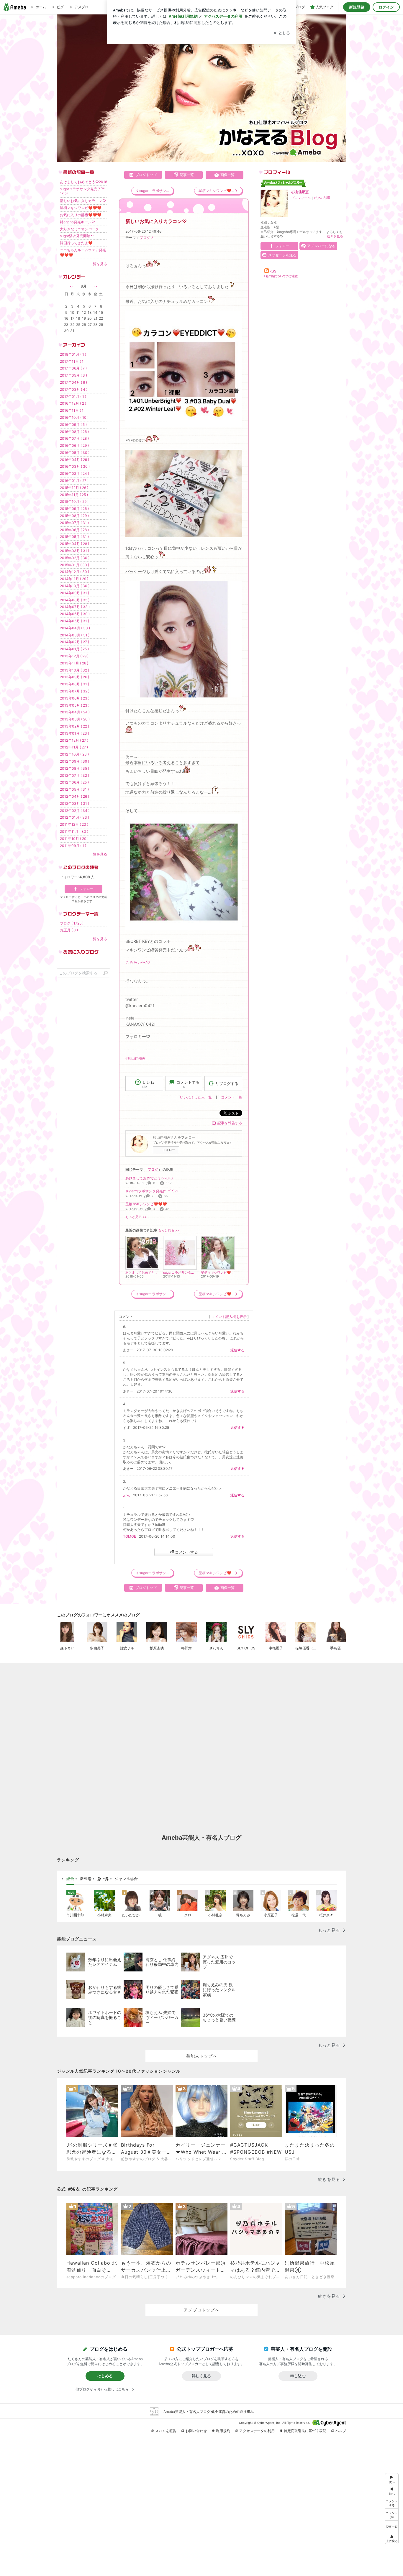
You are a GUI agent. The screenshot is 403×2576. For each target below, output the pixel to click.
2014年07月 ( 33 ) (75, 607)
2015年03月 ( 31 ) (74, 551)
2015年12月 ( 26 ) (74, 488)
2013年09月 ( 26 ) (74, 677)
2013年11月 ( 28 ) (74, 663)
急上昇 (103, 1879)
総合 (70, 1879)
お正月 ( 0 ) (69, 930)
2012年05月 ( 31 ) (74, 789)
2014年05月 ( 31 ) (74, 621)
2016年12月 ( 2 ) (73, 403)
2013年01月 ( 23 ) (74, 733)
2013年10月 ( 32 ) (74, 670)
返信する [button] (237, 1350)
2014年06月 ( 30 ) (75, 614)
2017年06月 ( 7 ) (73, 368)
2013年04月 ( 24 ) (75, 712)
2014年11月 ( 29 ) (74, 579)
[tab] (70, 1879)
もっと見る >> (136, 1217)
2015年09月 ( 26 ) (74, 509)
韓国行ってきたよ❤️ (76, 243)
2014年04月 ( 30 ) (75, 628)
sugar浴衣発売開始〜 (77, 236)
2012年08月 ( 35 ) (74, 768)
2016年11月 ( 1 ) (73, 410)
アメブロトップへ (201, 2310)
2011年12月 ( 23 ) (74, 824)
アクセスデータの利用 (257, 2431)
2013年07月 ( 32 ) (75, 691)
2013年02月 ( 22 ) (74, 726)
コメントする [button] (188, 1084)
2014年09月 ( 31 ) (74, 593)
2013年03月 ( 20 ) (75, 719)
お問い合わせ (196, 2431)
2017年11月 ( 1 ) (73, 361)
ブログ (145, 238)
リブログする (227, 1083)
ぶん (127, 1495)
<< (72, 286)
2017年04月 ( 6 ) (73, 382)
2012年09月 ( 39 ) (74, 761)
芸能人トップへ (202, 2056)
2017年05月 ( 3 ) (73, 375)
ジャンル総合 (126, 1879)
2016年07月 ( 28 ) (74, 438)
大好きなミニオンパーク (79, 229)
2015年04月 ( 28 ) (74, 544)
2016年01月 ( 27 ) (74, 481)
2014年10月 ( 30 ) (75, 586)
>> (95, 286)
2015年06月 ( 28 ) (74, 530)
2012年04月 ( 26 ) (74, 796)
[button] (392, 2514)
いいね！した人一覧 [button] (196, 1097)
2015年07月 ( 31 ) (74, 523)
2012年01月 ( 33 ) (74, 817)
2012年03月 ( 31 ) (74, 803)
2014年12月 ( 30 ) (74, 572)
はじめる (105, 2376)
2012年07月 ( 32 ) (74, 775)
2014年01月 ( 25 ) (74, 649)
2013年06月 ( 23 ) (75, 698)
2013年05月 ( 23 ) (75, 705)
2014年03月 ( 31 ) (75, 635)
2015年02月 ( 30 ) (75, 558)
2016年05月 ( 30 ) (75, 453)
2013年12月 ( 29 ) (74, 656)
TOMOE (130, 1536)
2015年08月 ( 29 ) (74, 516)
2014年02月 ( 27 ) (74, 642)
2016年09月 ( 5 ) (73, 425)
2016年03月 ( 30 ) (75, 466)
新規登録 (357, 7)
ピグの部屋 (322, 198)
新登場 (86, 1879)
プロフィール (301, 198)
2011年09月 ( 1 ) (73, 846)
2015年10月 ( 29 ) (74, 501)
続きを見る (335, 236)
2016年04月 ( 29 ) (74, 460)
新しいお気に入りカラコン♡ (156, 221)
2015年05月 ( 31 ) (74, 537)
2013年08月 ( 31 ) (74, 684)
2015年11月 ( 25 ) (74, 495)
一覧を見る (98, 264)
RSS (273, 271)
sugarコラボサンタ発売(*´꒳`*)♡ (152, 1191)
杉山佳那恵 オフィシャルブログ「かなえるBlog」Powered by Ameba (201, 88)
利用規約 (223, 2431)
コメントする (186, 1552)
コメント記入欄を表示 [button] (229, 1317)
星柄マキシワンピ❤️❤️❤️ (146, 1204)
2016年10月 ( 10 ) (74, 417)
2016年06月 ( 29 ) (74, 445)
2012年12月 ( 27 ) (74, 740)
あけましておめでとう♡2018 (149, 1178)
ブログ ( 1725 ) (72, 923)
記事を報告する (230, 1123)
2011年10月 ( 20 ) (74, 839)
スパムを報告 (166, 2431)
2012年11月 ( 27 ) (74, 747)
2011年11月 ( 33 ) (74, 831)
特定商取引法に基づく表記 (305, 2431)
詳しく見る (201, 2376)
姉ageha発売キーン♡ (77, 222)
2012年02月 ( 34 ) (75, 811)
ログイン (386, 7)
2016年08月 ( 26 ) (74, 432)
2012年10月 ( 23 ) (74, 754)
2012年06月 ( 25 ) (74, 782)
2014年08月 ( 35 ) (75, 600)
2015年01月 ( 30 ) (74, 565)
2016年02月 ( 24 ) (74, 473)
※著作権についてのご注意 (281, 276)
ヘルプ (341, 2431)
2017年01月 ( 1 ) (73, 397)
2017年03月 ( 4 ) (74, 389)
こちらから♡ (138, 962)
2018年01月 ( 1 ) (73, 354)
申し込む (298, 2376)
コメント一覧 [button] (232, 1097)
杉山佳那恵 (300, 192)
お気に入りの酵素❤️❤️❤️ (81, 215)
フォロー (169, 1150)
